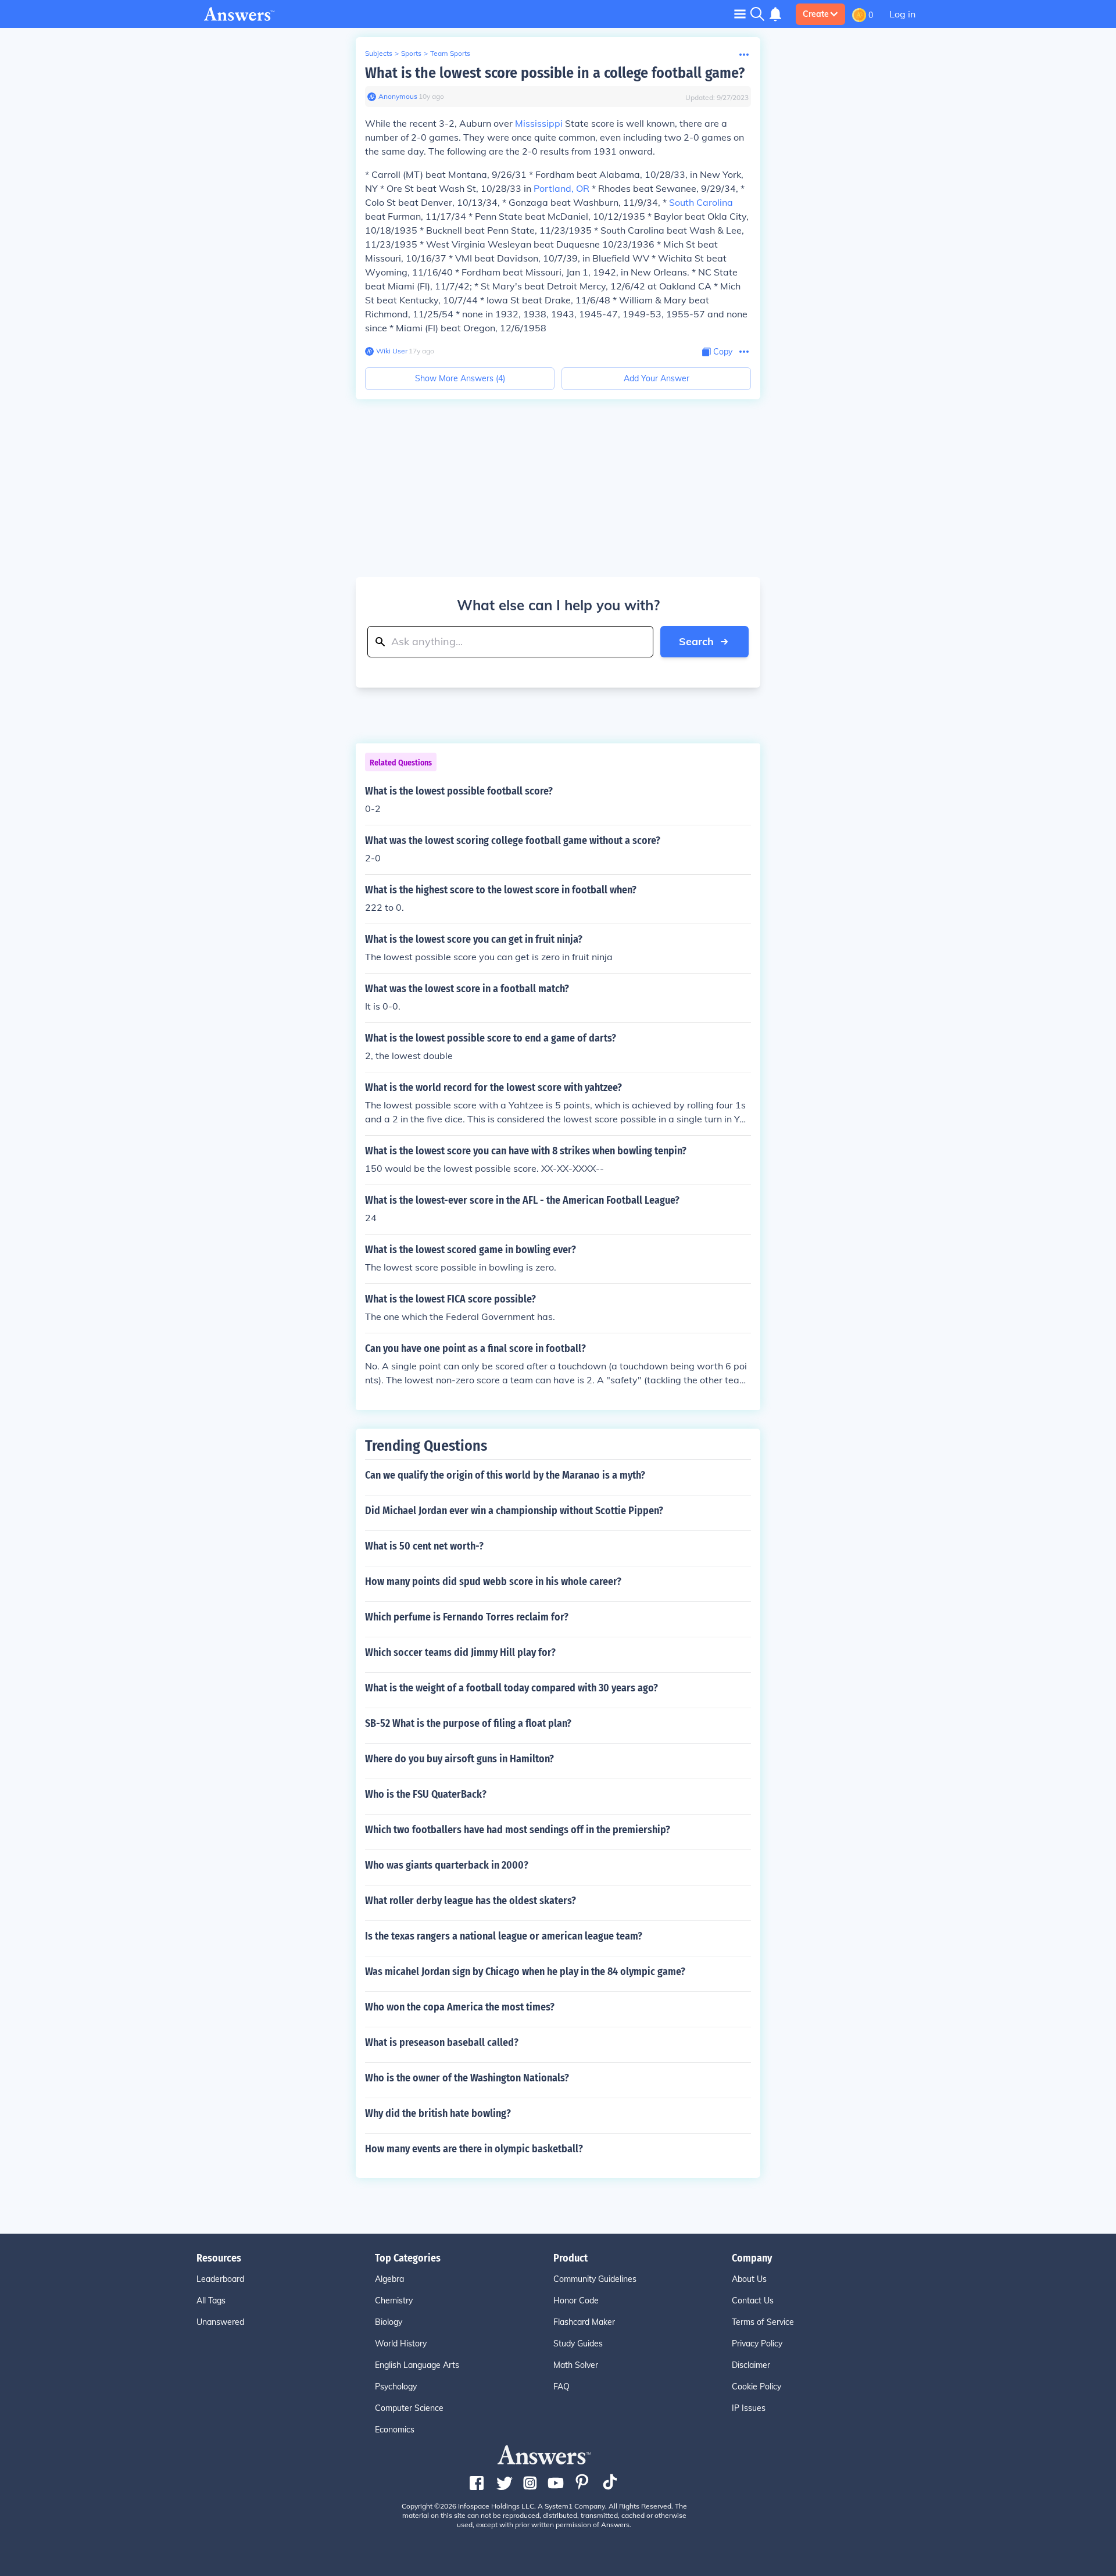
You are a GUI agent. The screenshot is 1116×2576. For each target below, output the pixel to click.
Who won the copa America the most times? (460, 2007)
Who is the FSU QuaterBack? (426, 1794)
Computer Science (409, 2408)
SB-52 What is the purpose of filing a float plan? (468, 1723)
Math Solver (576, 2365)
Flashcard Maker (584, 2322)
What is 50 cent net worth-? (424, 1546)
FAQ (561, 2387)
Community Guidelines (595, 2279)
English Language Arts (417, 2365)
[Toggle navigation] (740, 14)
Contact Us (753, 2300)
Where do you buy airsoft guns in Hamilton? (459, 1759)
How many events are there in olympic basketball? (474, 2149)
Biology (389, 2322)
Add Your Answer (657, 378)
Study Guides (578, 2344)
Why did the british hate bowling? (438, 2113)
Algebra (389, 2279)
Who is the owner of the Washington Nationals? (467, 2078)
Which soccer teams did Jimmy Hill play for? (460, 1652)
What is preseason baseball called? (442, 2042)
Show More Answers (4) (460, 378)
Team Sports (450, 53)
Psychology (396, 2387)
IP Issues (749, 2408)
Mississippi (539, 123)
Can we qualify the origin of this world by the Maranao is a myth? (505, 1475)
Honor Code (576, 2300)
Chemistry (394, 2300)
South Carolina (701, 202)
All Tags (211, 2300)
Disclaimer (751, 2365)
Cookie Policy (756, 2387)
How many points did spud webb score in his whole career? (493, 1582)
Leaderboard (220, 2279)
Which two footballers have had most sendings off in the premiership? (518, 1830)
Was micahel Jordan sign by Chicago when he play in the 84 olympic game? (525, 1972)
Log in (902, 14)
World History (401, 2344)
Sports (411, 53)
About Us (749, 2279)
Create (816, 14)
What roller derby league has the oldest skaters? (471, 1901)
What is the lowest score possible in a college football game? (555, 73)
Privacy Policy (757, 2344)
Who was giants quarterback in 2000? (447, 1865)
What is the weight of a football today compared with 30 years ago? (512, 1688)
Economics (395, 2430)
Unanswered (220, 2322)
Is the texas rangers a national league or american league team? (504, 1936)
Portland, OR (561, 188)
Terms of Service (763, 2322)
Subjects (379, 53)
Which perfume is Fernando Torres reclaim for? (467, 1617)
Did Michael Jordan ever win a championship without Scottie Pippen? (514, 1511)
